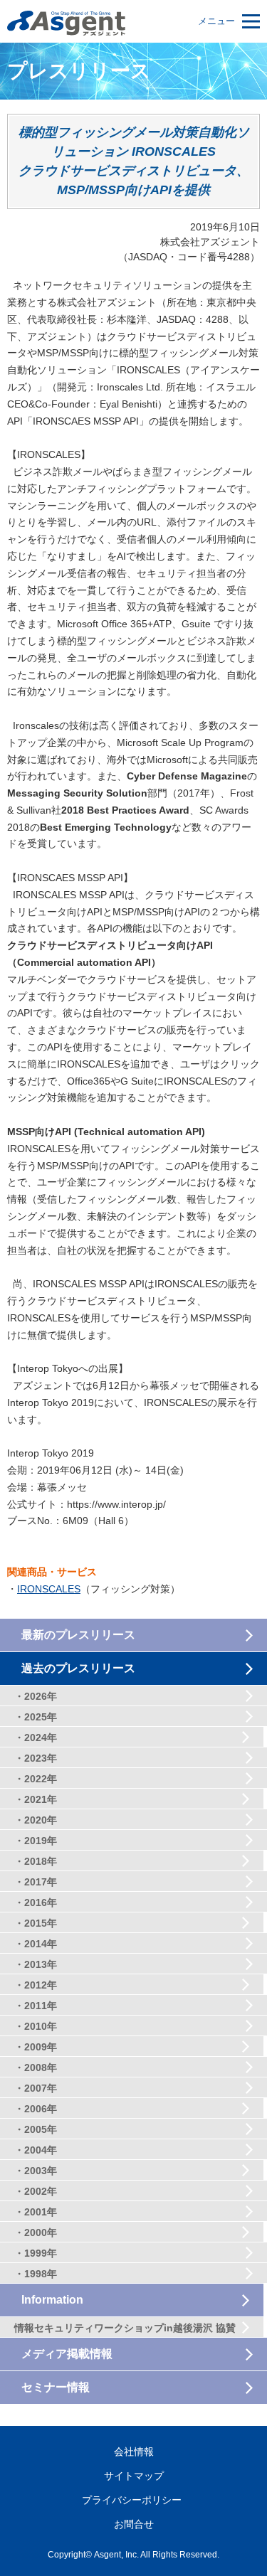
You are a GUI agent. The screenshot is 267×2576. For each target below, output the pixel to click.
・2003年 (36, 2171)
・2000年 (36, 2232)
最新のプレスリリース (78, 1635)
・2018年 (36, 1861)
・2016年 (36, 1902)
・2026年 (36, 1696)
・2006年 (36, 2109)
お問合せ (134, 2524)
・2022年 (36, 1779)
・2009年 (36, 2047)
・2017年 (36, 1882)
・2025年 (36, 1717)
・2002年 (36, 2191)
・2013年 (36, 1964)
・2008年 (36, 2067)
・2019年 (36, 1841)
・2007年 (36, 2088)
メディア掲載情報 (67, 2354)
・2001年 (36, 2212)
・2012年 (36, 1985)
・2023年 (36, 1758)
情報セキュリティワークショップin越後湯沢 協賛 (125, 2328)
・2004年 (36, 2150)
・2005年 (36, 2129)
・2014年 (36, 1944)
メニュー (216, 21)
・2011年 (36, 2006)
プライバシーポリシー (132, 2500)
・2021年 (36, 1799)
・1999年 (36, 2253)
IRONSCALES (49, 1589)
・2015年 (36, 1923)
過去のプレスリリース (78, 1668)
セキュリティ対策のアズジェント (66, 23)
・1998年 (36, 2274)
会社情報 (134, 2452)
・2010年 (36, 2026)
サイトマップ (134, 2476)
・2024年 (36, 1737)
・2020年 (36, 1820)
